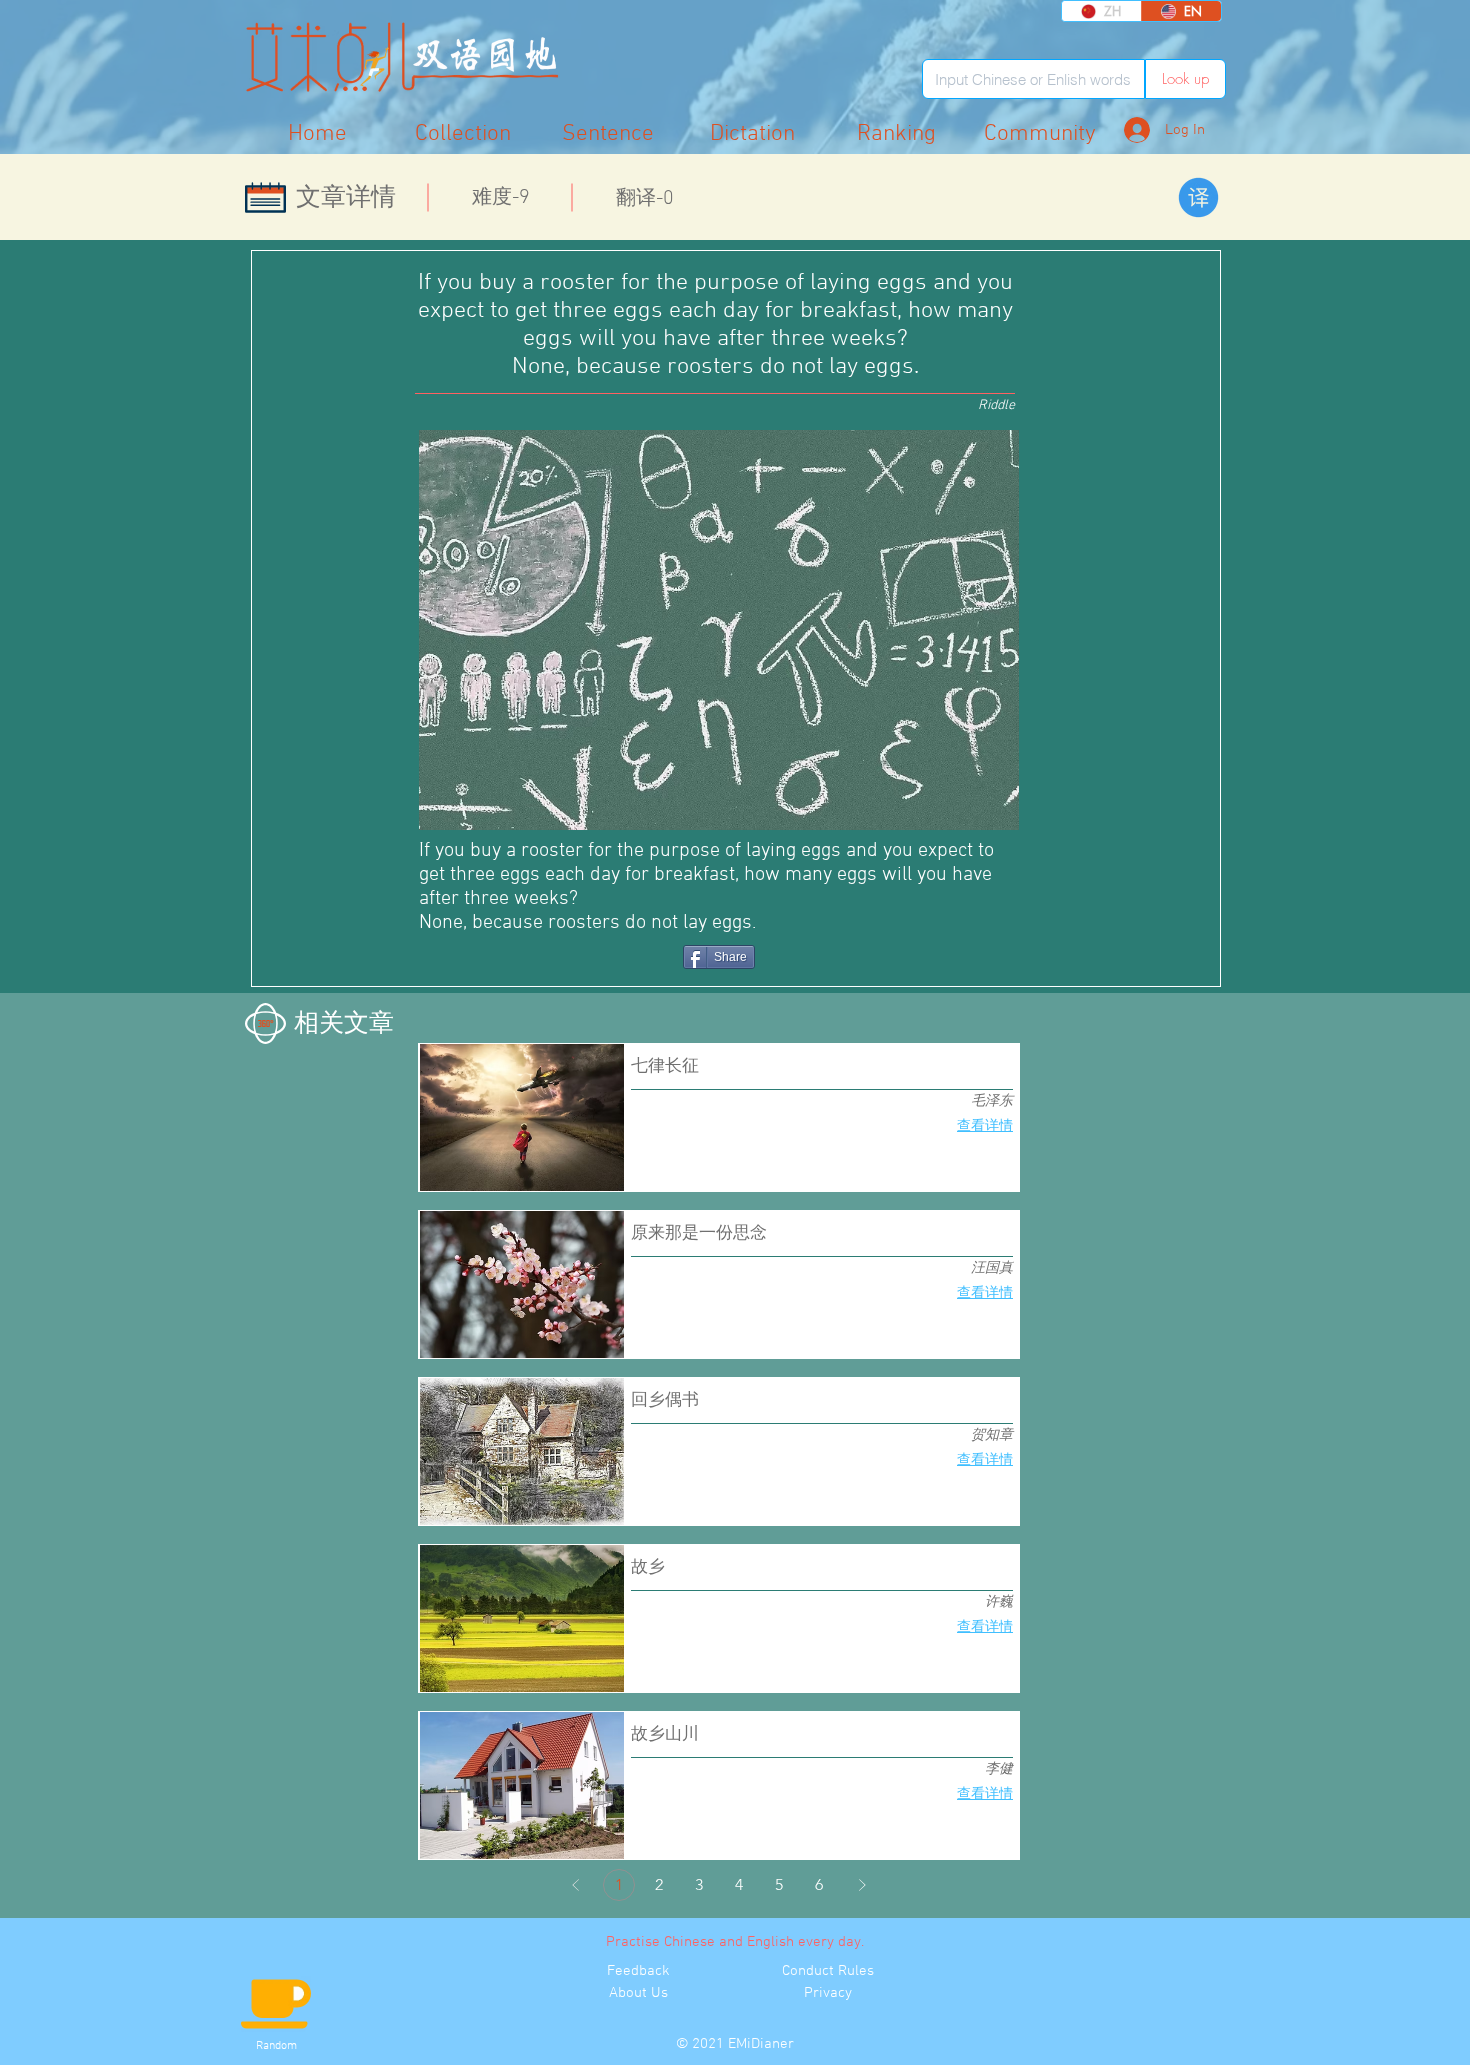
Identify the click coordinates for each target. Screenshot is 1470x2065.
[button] (1040, 133)
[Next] (862, 1885)
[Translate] (1198, 197)
